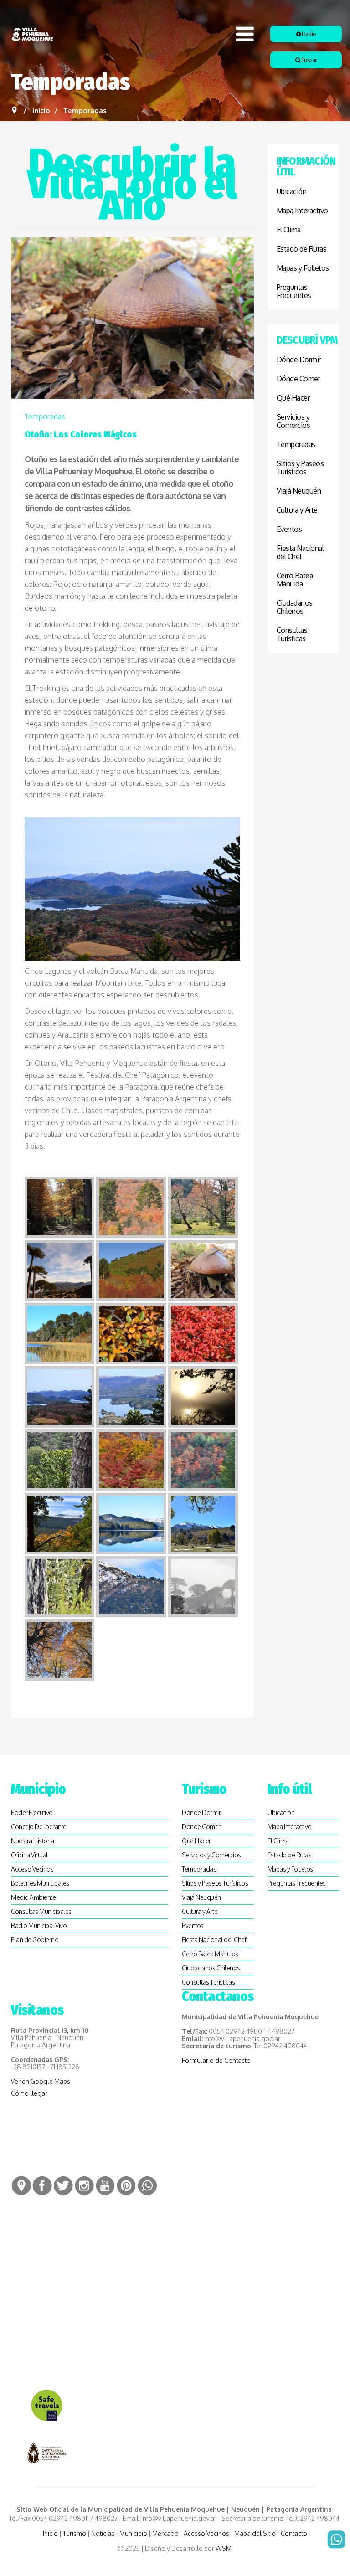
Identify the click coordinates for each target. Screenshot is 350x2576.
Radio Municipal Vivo (39, 1926)
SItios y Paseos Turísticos (300, 468)
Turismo (75, 2533)
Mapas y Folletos (303, 268)
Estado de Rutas (302, 249)
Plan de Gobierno (35, 1940)
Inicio (50, 2533)
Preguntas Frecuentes (294, 291)
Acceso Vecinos (32, 1869)
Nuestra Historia (32, 1841)
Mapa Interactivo (302, 211)
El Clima (289, 230)
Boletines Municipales (40, 1883)
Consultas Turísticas (292, 634)
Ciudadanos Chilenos (295, 607)
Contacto (294, 2533)
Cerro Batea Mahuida (295, 580)
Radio (308, 34)
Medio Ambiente (33, 1897)
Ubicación (292, 191)
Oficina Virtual (29, 1855)
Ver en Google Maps (41, 2081)
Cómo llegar (29, 2093)
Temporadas (45, 416)
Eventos (289, 529)
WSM (224, 2548)
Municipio (133, 2533)
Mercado (165, 2533)
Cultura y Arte (297, 510)
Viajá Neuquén (299, 491)
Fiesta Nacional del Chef (300, 552)
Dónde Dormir (299, 360)
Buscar (308, 60)
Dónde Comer (299, 379)
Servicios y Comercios (293, 421)
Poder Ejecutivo (32, 1812)
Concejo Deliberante (39, 1827)
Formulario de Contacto (216, 2060)
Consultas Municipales (41, 1911)
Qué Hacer (293, 398)
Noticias (103, 2533)
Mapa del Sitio (255, 2533)
